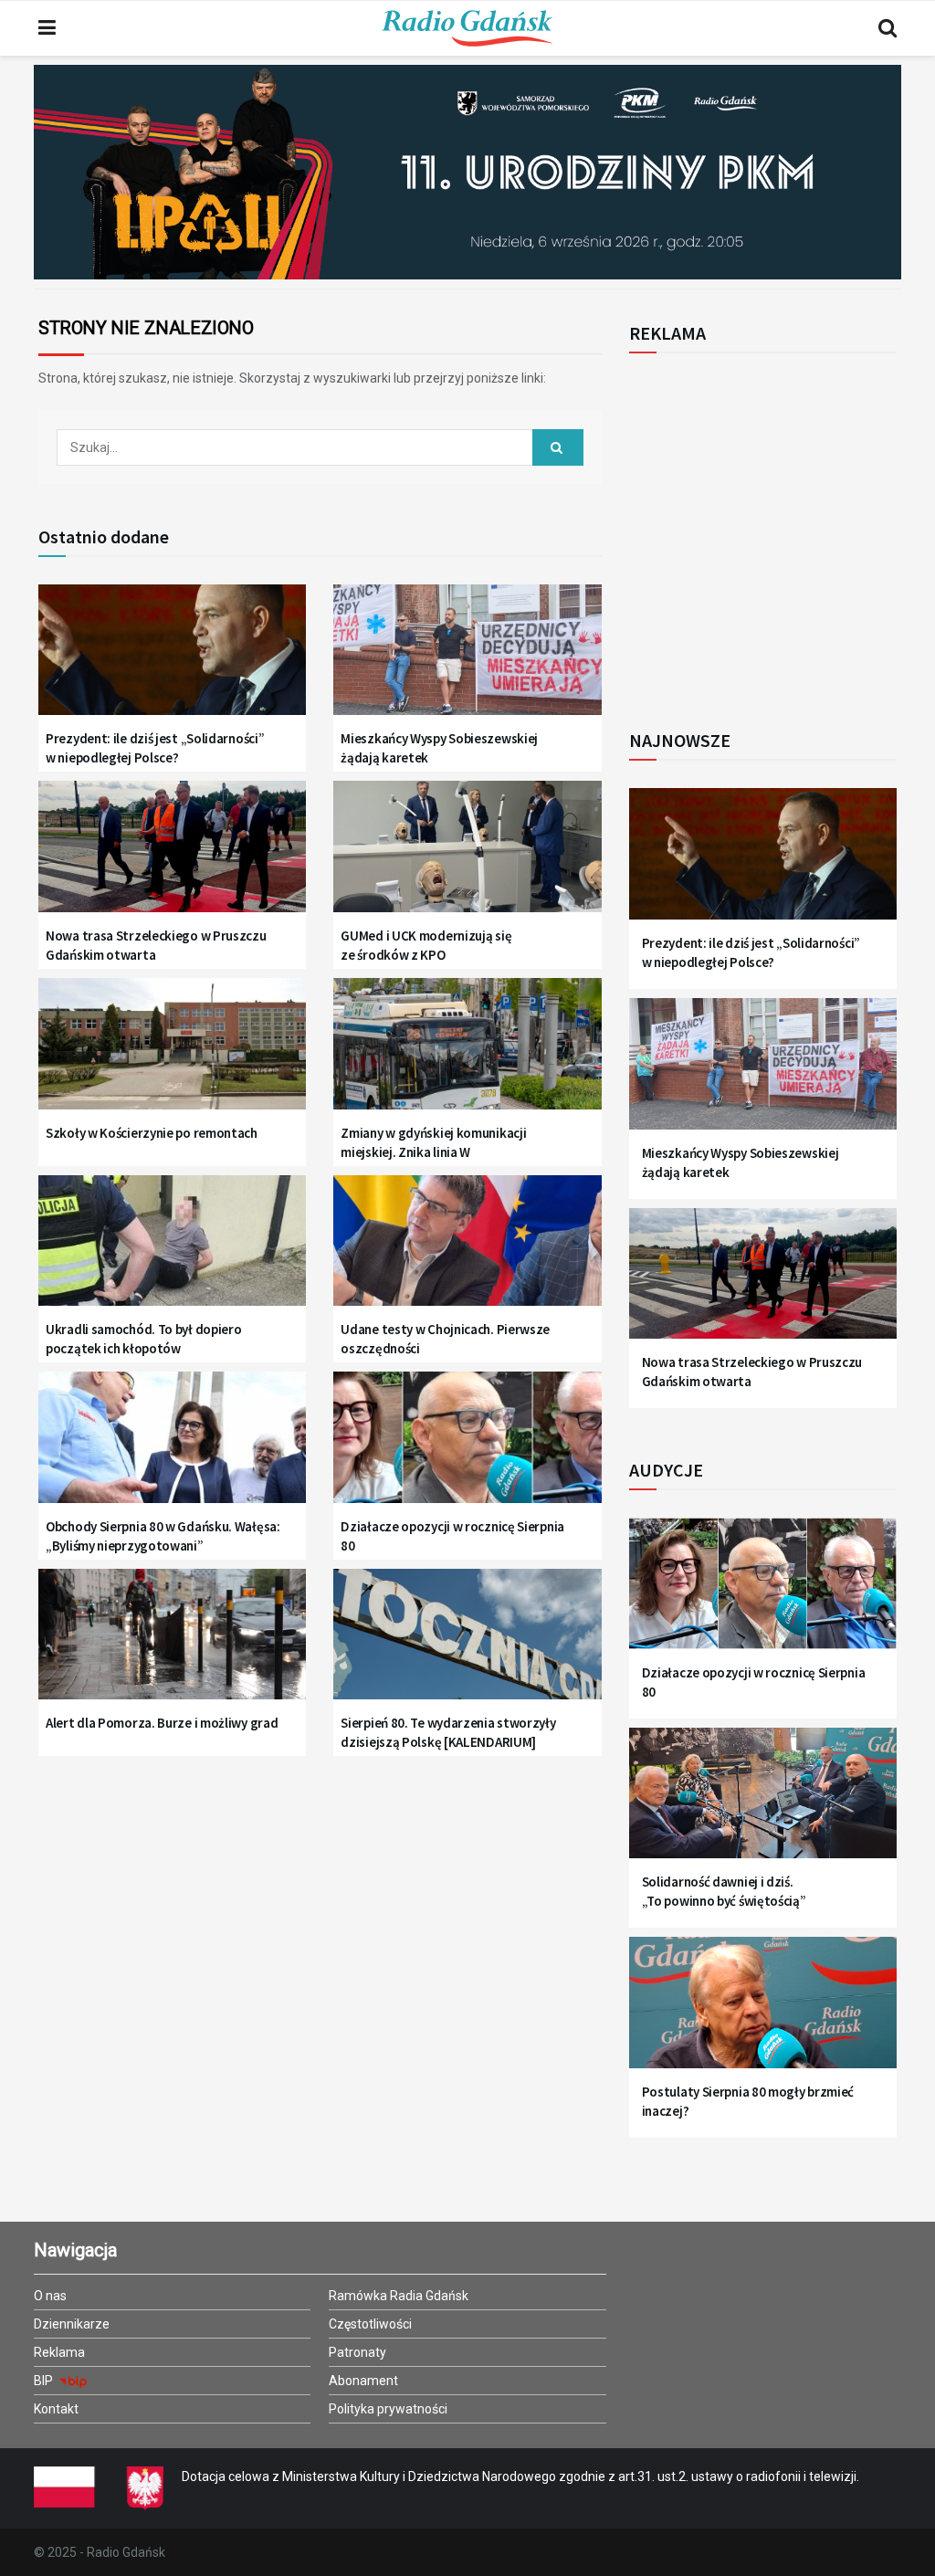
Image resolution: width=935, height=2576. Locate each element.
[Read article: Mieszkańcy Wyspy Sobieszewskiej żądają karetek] (467, 659)
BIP (45, 2381)
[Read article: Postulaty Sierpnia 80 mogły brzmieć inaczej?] (763, 2012)
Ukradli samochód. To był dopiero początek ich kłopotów (143, 1339)
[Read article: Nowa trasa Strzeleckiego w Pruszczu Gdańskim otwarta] (172, 856)
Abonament (363, 2381)
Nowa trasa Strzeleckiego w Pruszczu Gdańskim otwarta (156, 945)
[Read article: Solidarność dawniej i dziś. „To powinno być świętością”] (763, 1803)
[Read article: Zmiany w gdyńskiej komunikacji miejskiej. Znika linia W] (467, 1053)
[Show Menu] (47, 28)
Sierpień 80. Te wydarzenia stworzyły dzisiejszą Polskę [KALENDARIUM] (448, 1732)
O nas (50, 2296)
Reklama (59, 2352)
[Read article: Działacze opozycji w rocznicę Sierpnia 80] (467, 1446)
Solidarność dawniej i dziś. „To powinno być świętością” (724, 1891)
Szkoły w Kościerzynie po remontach (152, 1133)
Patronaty (357, 2352)
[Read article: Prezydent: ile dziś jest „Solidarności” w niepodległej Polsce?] (172, 659)
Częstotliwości (370, 2324)
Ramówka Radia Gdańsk (399, 2296)
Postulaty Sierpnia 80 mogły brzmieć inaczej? (748, 2101)
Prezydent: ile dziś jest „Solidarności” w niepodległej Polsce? (155, 748)
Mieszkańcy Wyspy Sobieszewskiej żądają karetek (439, 748)
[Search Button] (888, 28)
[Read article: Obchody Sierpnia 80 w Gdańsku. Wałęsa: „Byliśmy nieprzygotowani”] (172, 1446)
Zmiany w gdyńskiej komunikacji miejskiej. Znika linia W (433, 1142)
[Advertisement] (780, 531)
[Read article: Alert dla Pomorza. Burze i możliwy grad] (172, 1644)
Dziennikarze (72, 2324)
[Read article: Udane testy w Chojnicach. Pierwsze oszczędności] (467, 1250)
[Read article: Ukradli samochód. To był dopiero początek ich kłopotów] (172, 1250)
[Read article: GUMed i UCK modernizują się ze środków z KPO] (467, 856)
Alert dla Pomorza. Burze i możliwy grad (162, 1723)
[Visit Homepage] (467, 28)
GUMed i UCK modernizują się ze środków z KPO (426, 945)
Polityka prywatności (388, 2409)
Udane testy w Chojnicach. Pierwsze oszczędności (445, 1339)
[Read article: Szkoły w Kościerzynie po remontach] (172, 1053)
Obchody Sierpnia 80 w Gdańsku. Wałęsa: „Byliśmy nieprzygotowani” (163, 1536)
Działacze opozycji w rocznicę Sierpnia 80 (452, 1536)
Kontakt (56, 2409)
